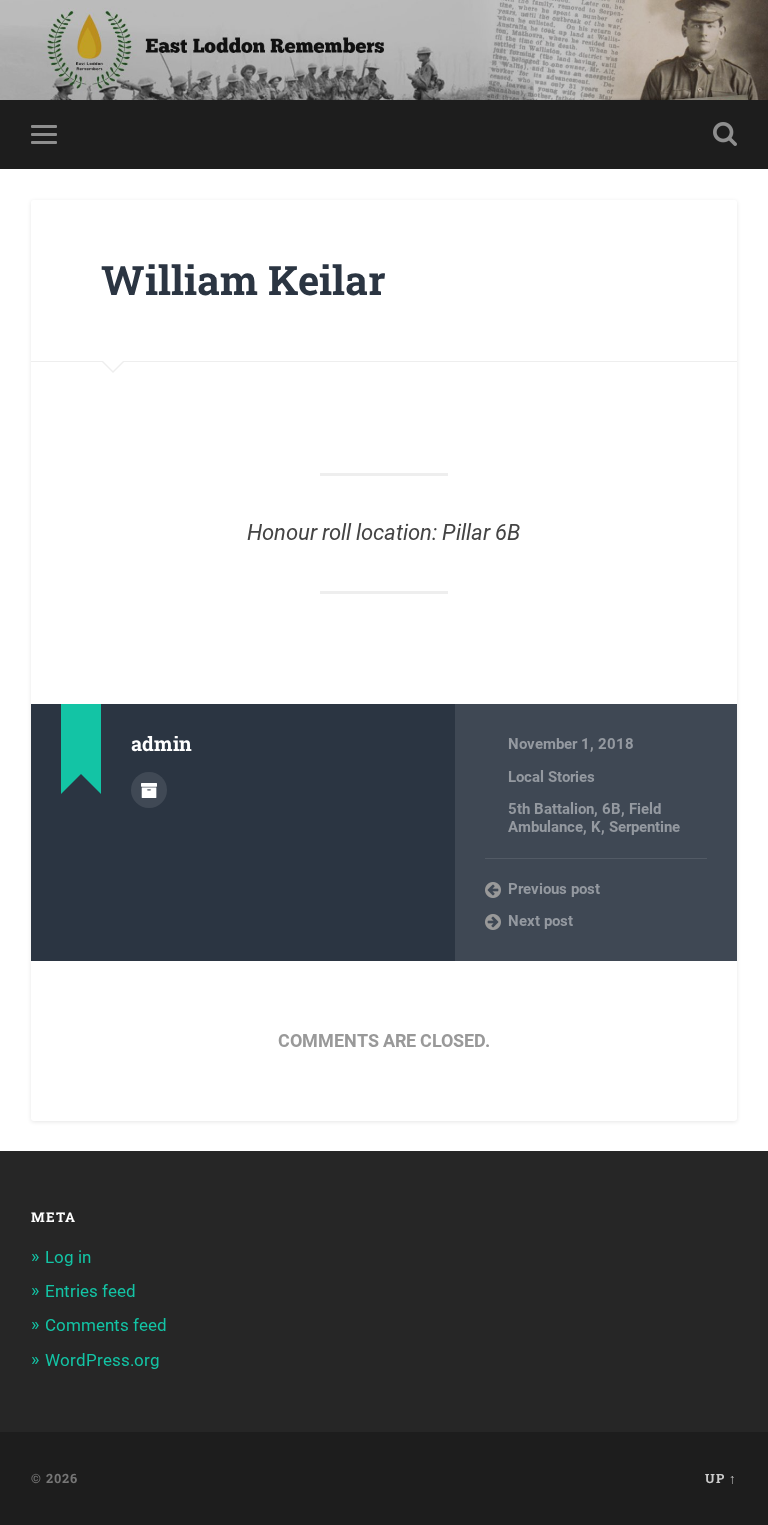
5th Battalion (551, 809)
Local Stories (551, 777)
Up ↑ (721, 1478)
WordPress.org (102, 1360)
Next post (540, 921)
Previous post (554, 889)
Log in (68, 1257)
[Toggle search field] (725, 134)
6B (611, 809)
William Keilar (243, 279)
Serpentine (644, 827)
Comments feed (106, 1325)
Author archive (149, 790)
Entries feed (90, 1291)
